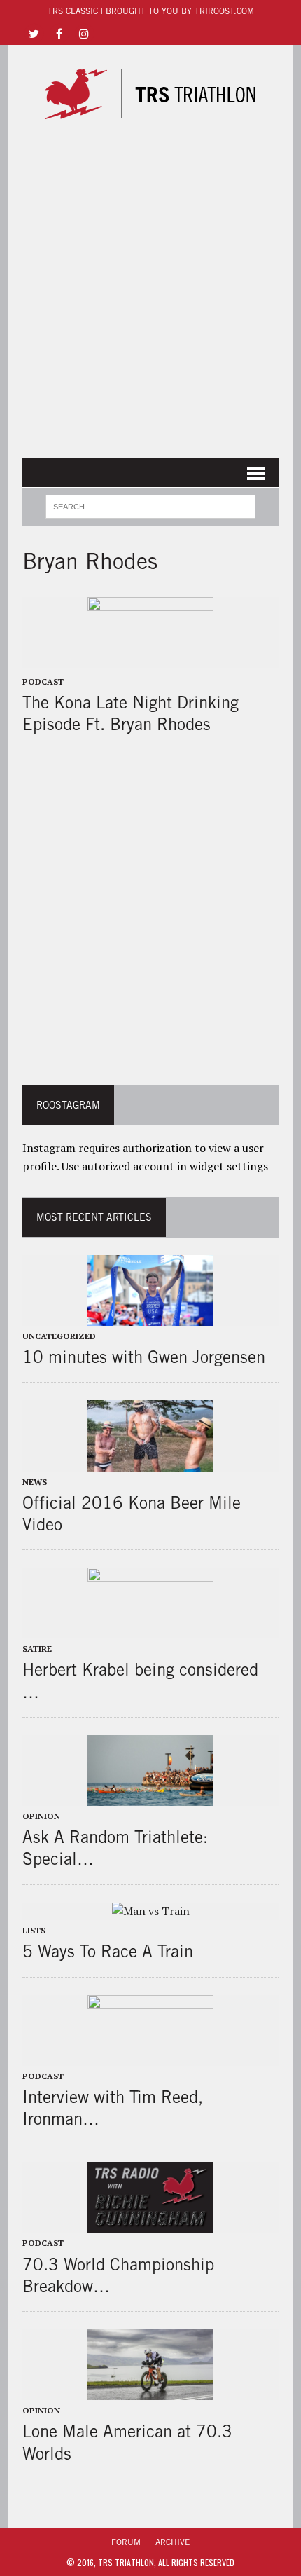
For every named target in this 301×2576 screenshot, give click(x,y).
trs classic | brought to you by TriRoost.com (151, 11)
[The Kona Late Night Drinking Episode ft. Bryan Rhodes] (150, 658)
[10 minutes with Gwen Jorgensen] (150, 1316)
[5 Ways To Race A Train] (151, 1911)
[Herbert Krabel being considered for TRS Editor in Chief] (150, 1629)
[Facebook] (59, 33)
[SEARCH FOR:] (150, 505)
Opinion (41, 1816)
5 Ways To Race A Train (108, 1951)
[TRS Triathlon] (150, 94)
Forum (126, 2542)
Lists (34, 1930)
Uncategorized (59, 1336)
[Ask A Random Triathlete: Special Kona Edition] (150, 1796)
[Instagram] (84, 33)
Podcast (43, 681)
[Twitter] (34, 33)
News (35, 1482)
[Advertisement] (150, 294)
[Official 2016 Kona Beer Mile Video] (150, 1462)
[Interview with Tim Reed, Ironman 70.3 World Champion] (150, 2056)
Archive (173, 2542)
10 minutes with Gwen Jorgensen (144, 1357)
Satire (37, 1649)
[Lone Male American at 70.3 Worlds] (150, 2391)
